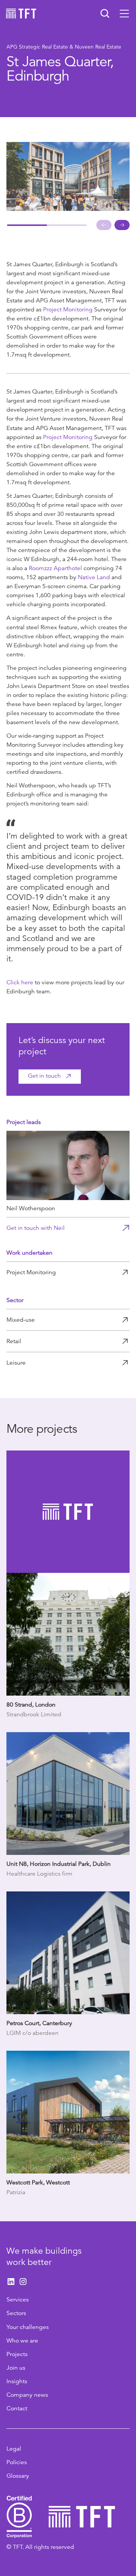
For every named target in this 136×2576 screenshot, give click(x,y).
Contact (17, 2408)
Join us (16, 2368)
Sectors (16, 2313)
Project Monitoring (68, 310)
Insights (17, 2381)
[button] (124, 14)
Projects (17, 2354)
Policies (17, 2462)
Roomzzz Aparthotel (55, 568)
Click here (20, 982)
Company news (27, 2395)
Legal (14, 2449)
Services (18, 2300)
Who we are (22, 2341)
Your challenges (28, 2327)
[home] (21, 14)
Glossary (18, 2476)
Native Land (94, 577)
